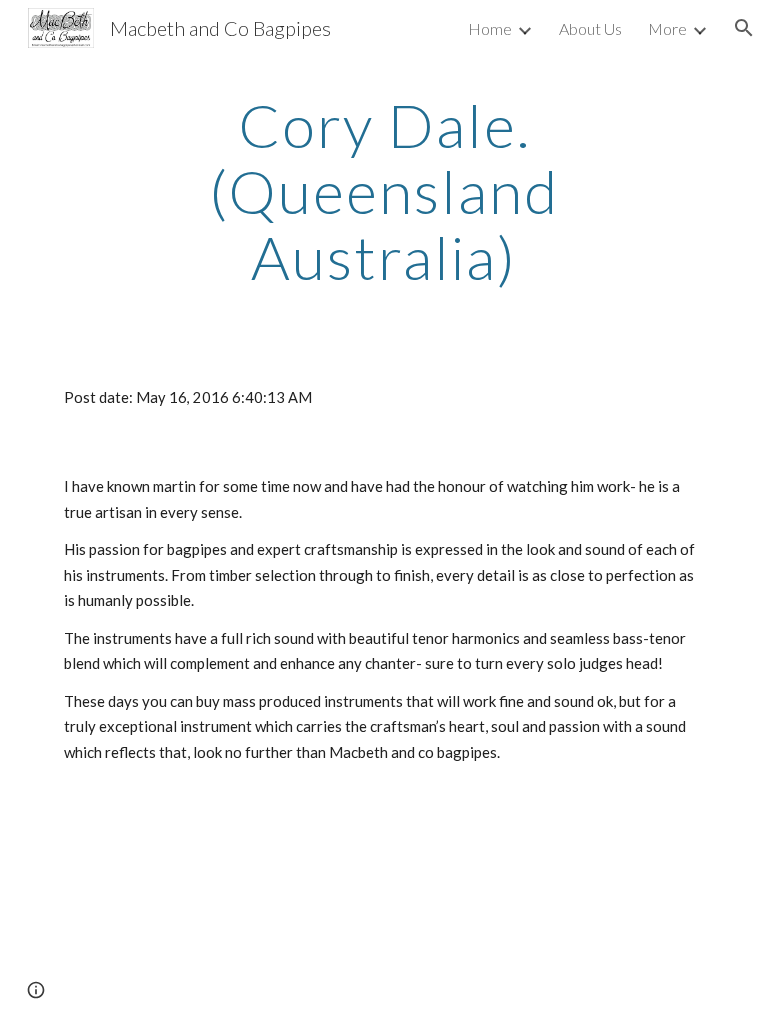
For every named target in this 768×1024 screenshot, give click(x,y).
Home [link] (490, 28)
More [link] (667, 28)
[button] (744, 28)
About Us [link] (590, 28)
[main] (383, 191)
